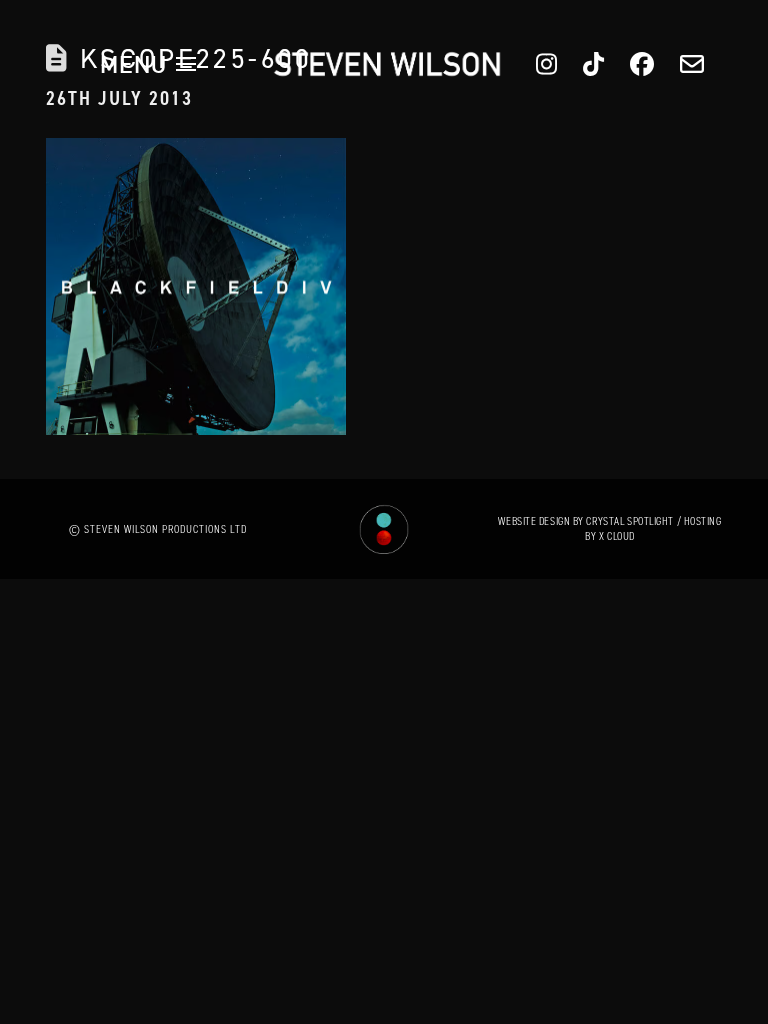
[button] (148, 64)
